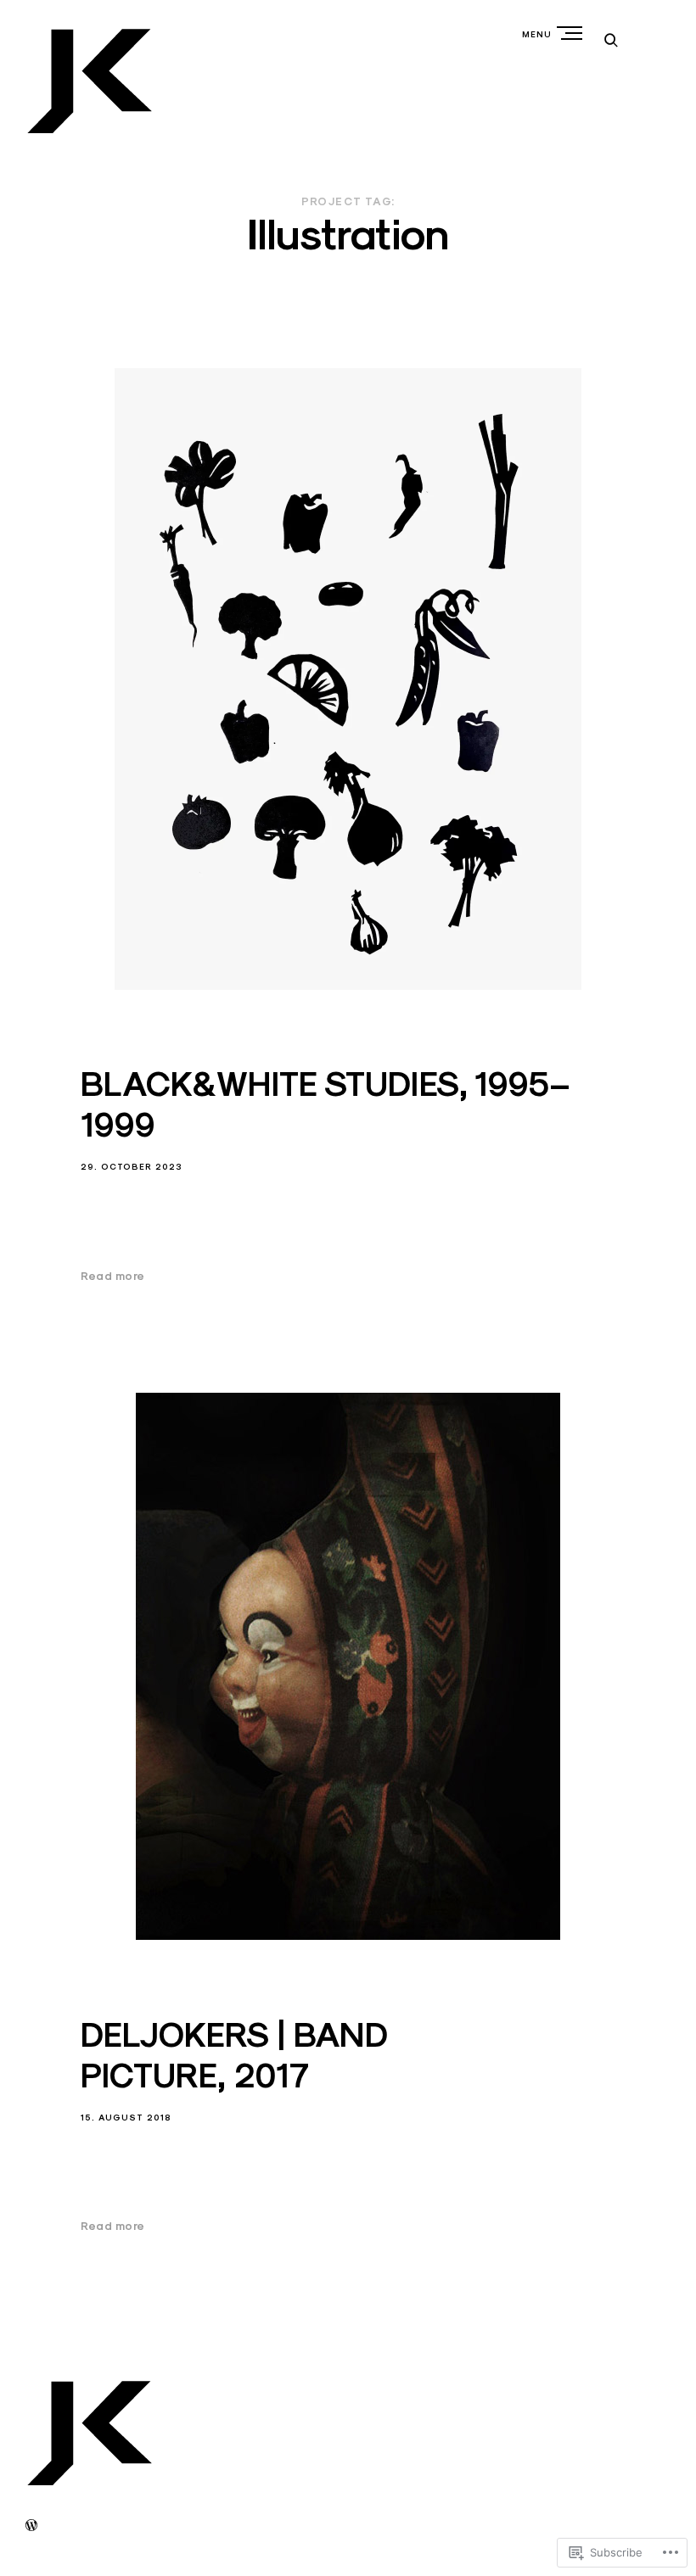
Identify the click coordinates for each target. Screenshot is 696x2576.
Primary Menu (571, 33)
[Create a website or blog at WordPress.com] (31, 2526)
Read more (113, 1277)
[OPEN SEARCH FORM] (611, 39)
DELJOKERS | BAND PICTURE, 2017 (234, 2055)
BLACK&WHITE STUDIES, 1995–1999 (326, 1104)
